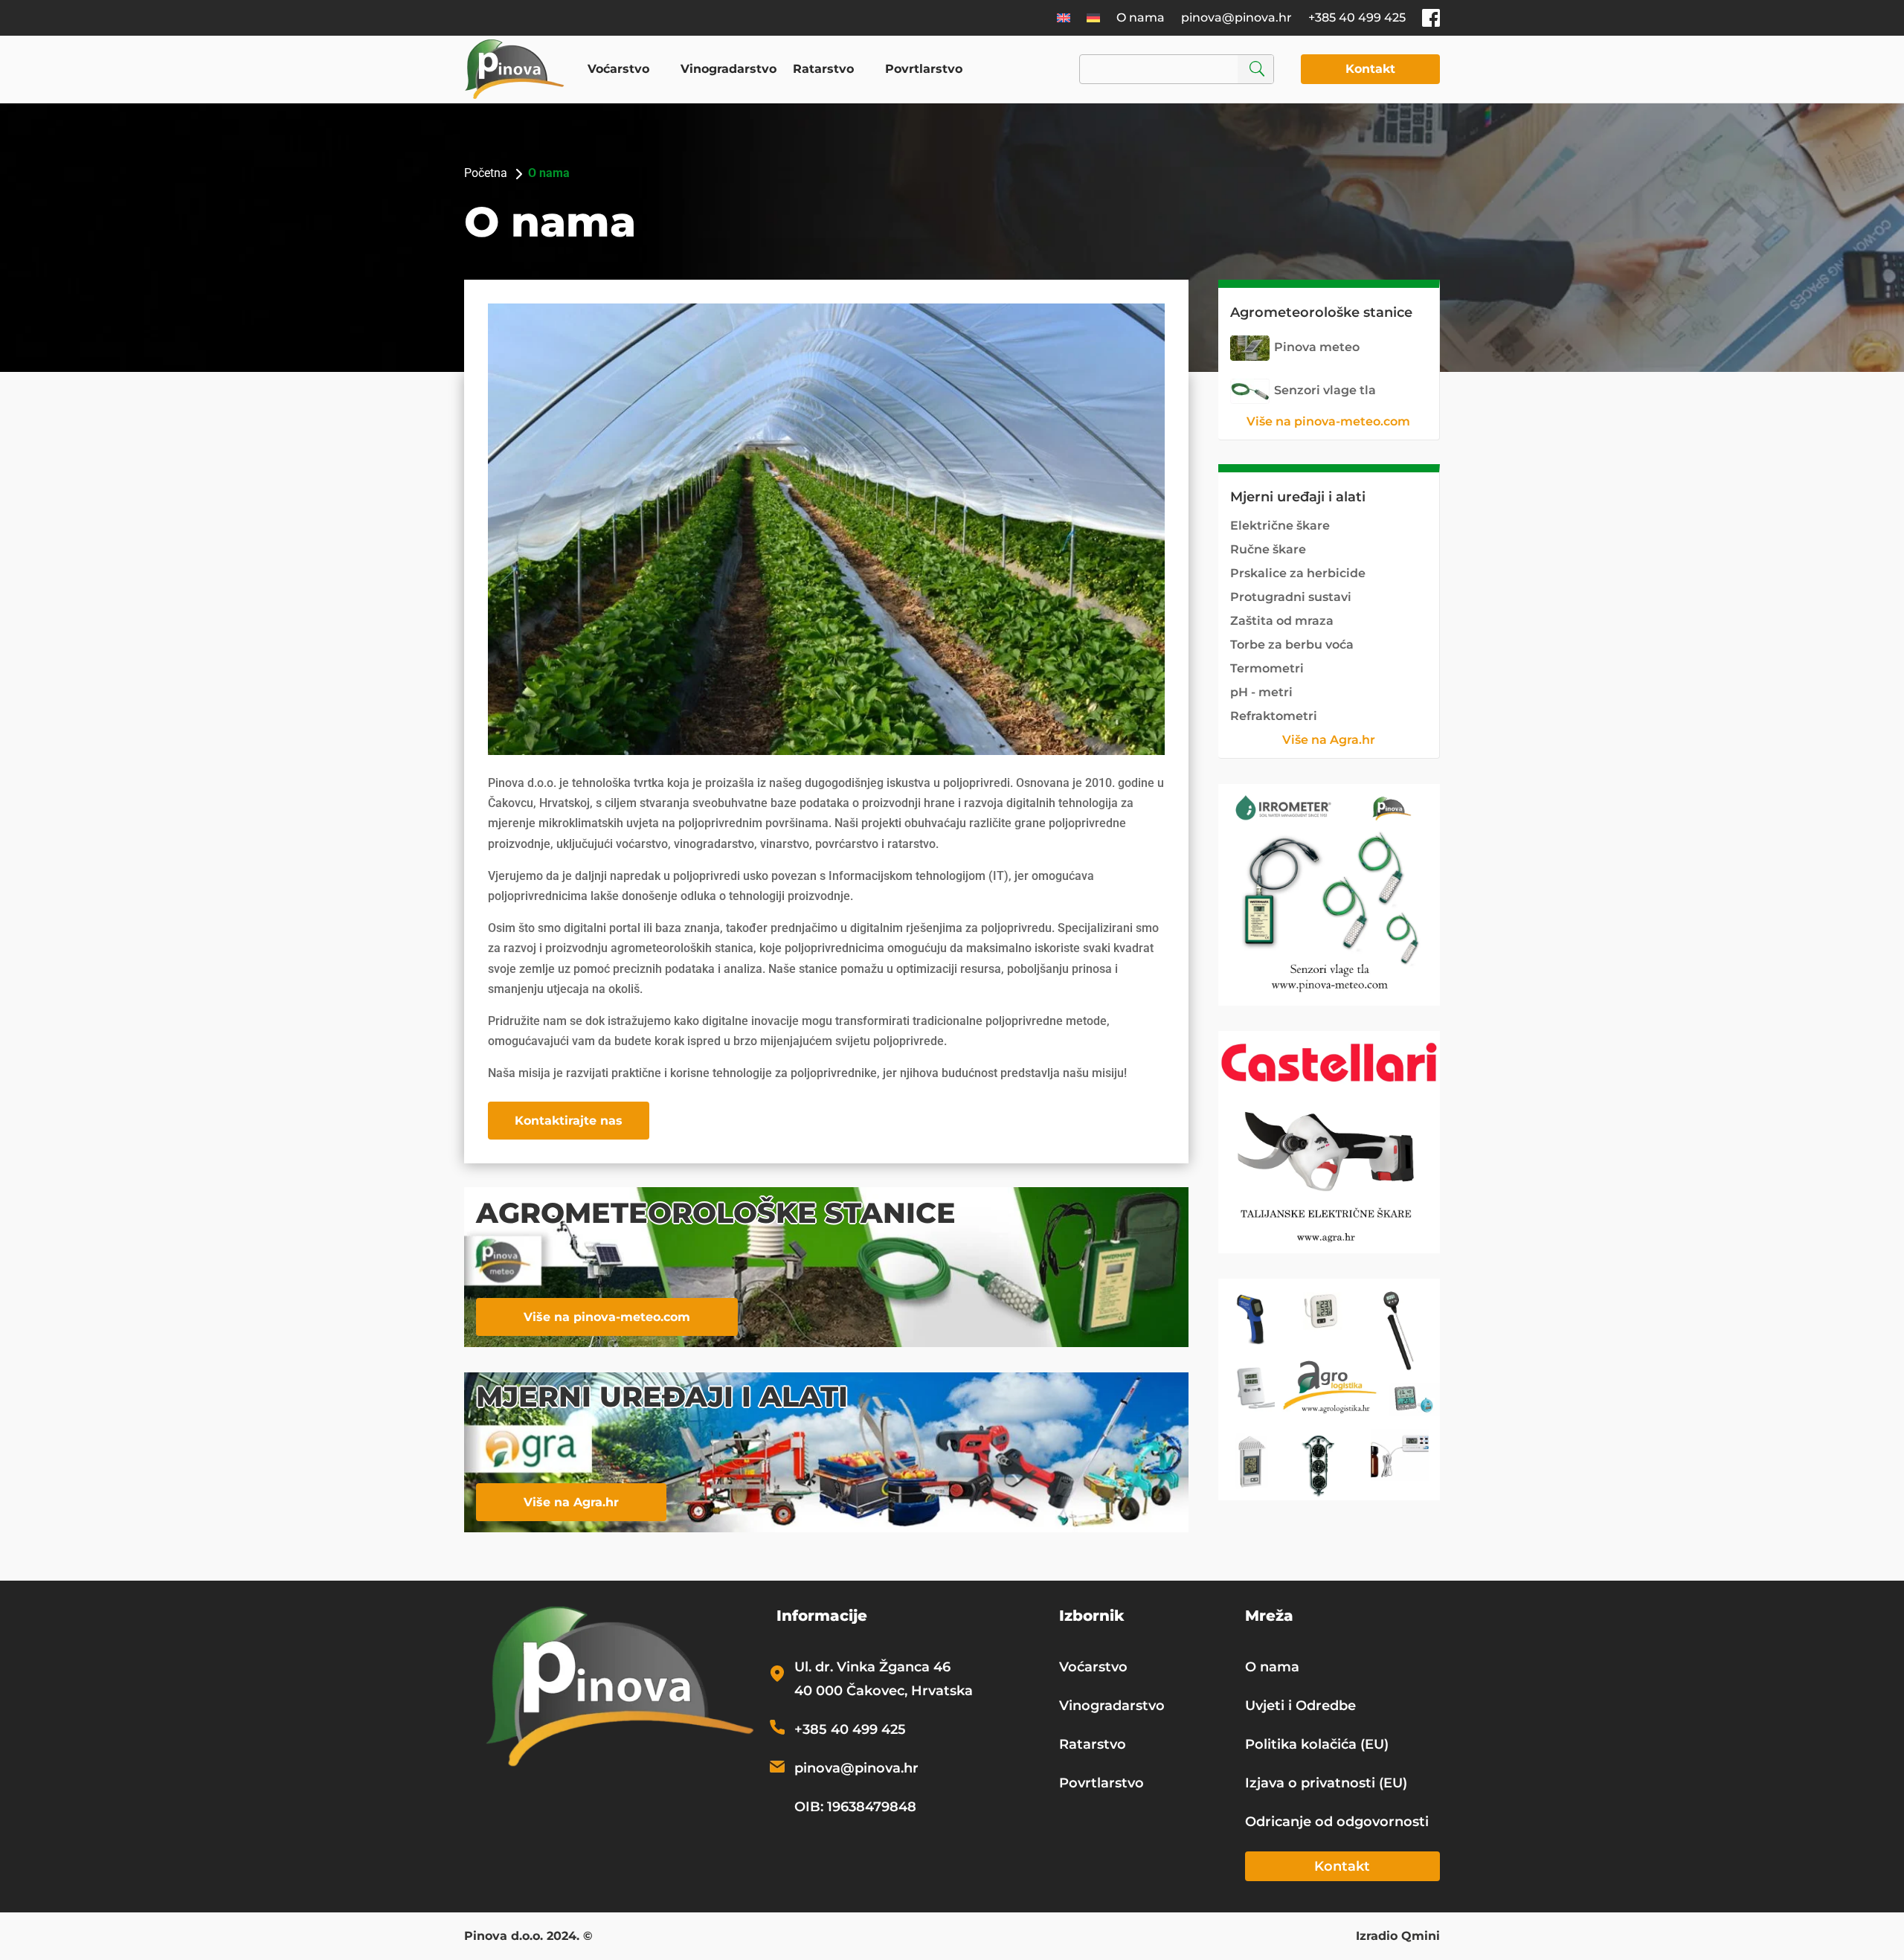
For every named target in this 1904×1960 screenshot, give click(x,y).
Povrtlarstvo (924, 69)
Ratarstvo (823, 69)
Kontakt (1370, 69)
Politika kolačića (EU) (1317, 1744)
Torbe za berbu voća (1292, 645)
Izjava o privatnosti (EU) (1326, 1783)
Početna (486, 173)
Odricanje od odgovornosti (1337, 1822)
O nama (1141, 17)
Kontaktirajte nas (569, 1121)
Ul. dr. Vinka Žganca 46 (872, 1667)
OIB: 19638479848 (855, 1807)
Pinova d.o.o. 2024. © (528, 1937)
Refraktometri (1274, 716)
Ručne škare (1268, 549)
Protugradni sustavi (1291, 597)
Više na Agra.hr (571, 1502)
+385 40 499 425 (1357, 17)
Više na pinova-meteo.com (607, 1317)
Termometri (1267, 668)
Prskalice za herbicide (1298, 573)
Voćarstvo (618, 69)
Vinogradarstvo (729, 69)
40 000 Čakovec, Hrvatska (884, 1691)
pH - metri (1261, 692)
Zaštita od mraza (1282, 621)
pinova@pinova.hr (1236, 17)
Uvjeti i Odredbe (1300, 1706)
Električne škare (1280, 526)
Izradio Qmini (1398, 1937)
